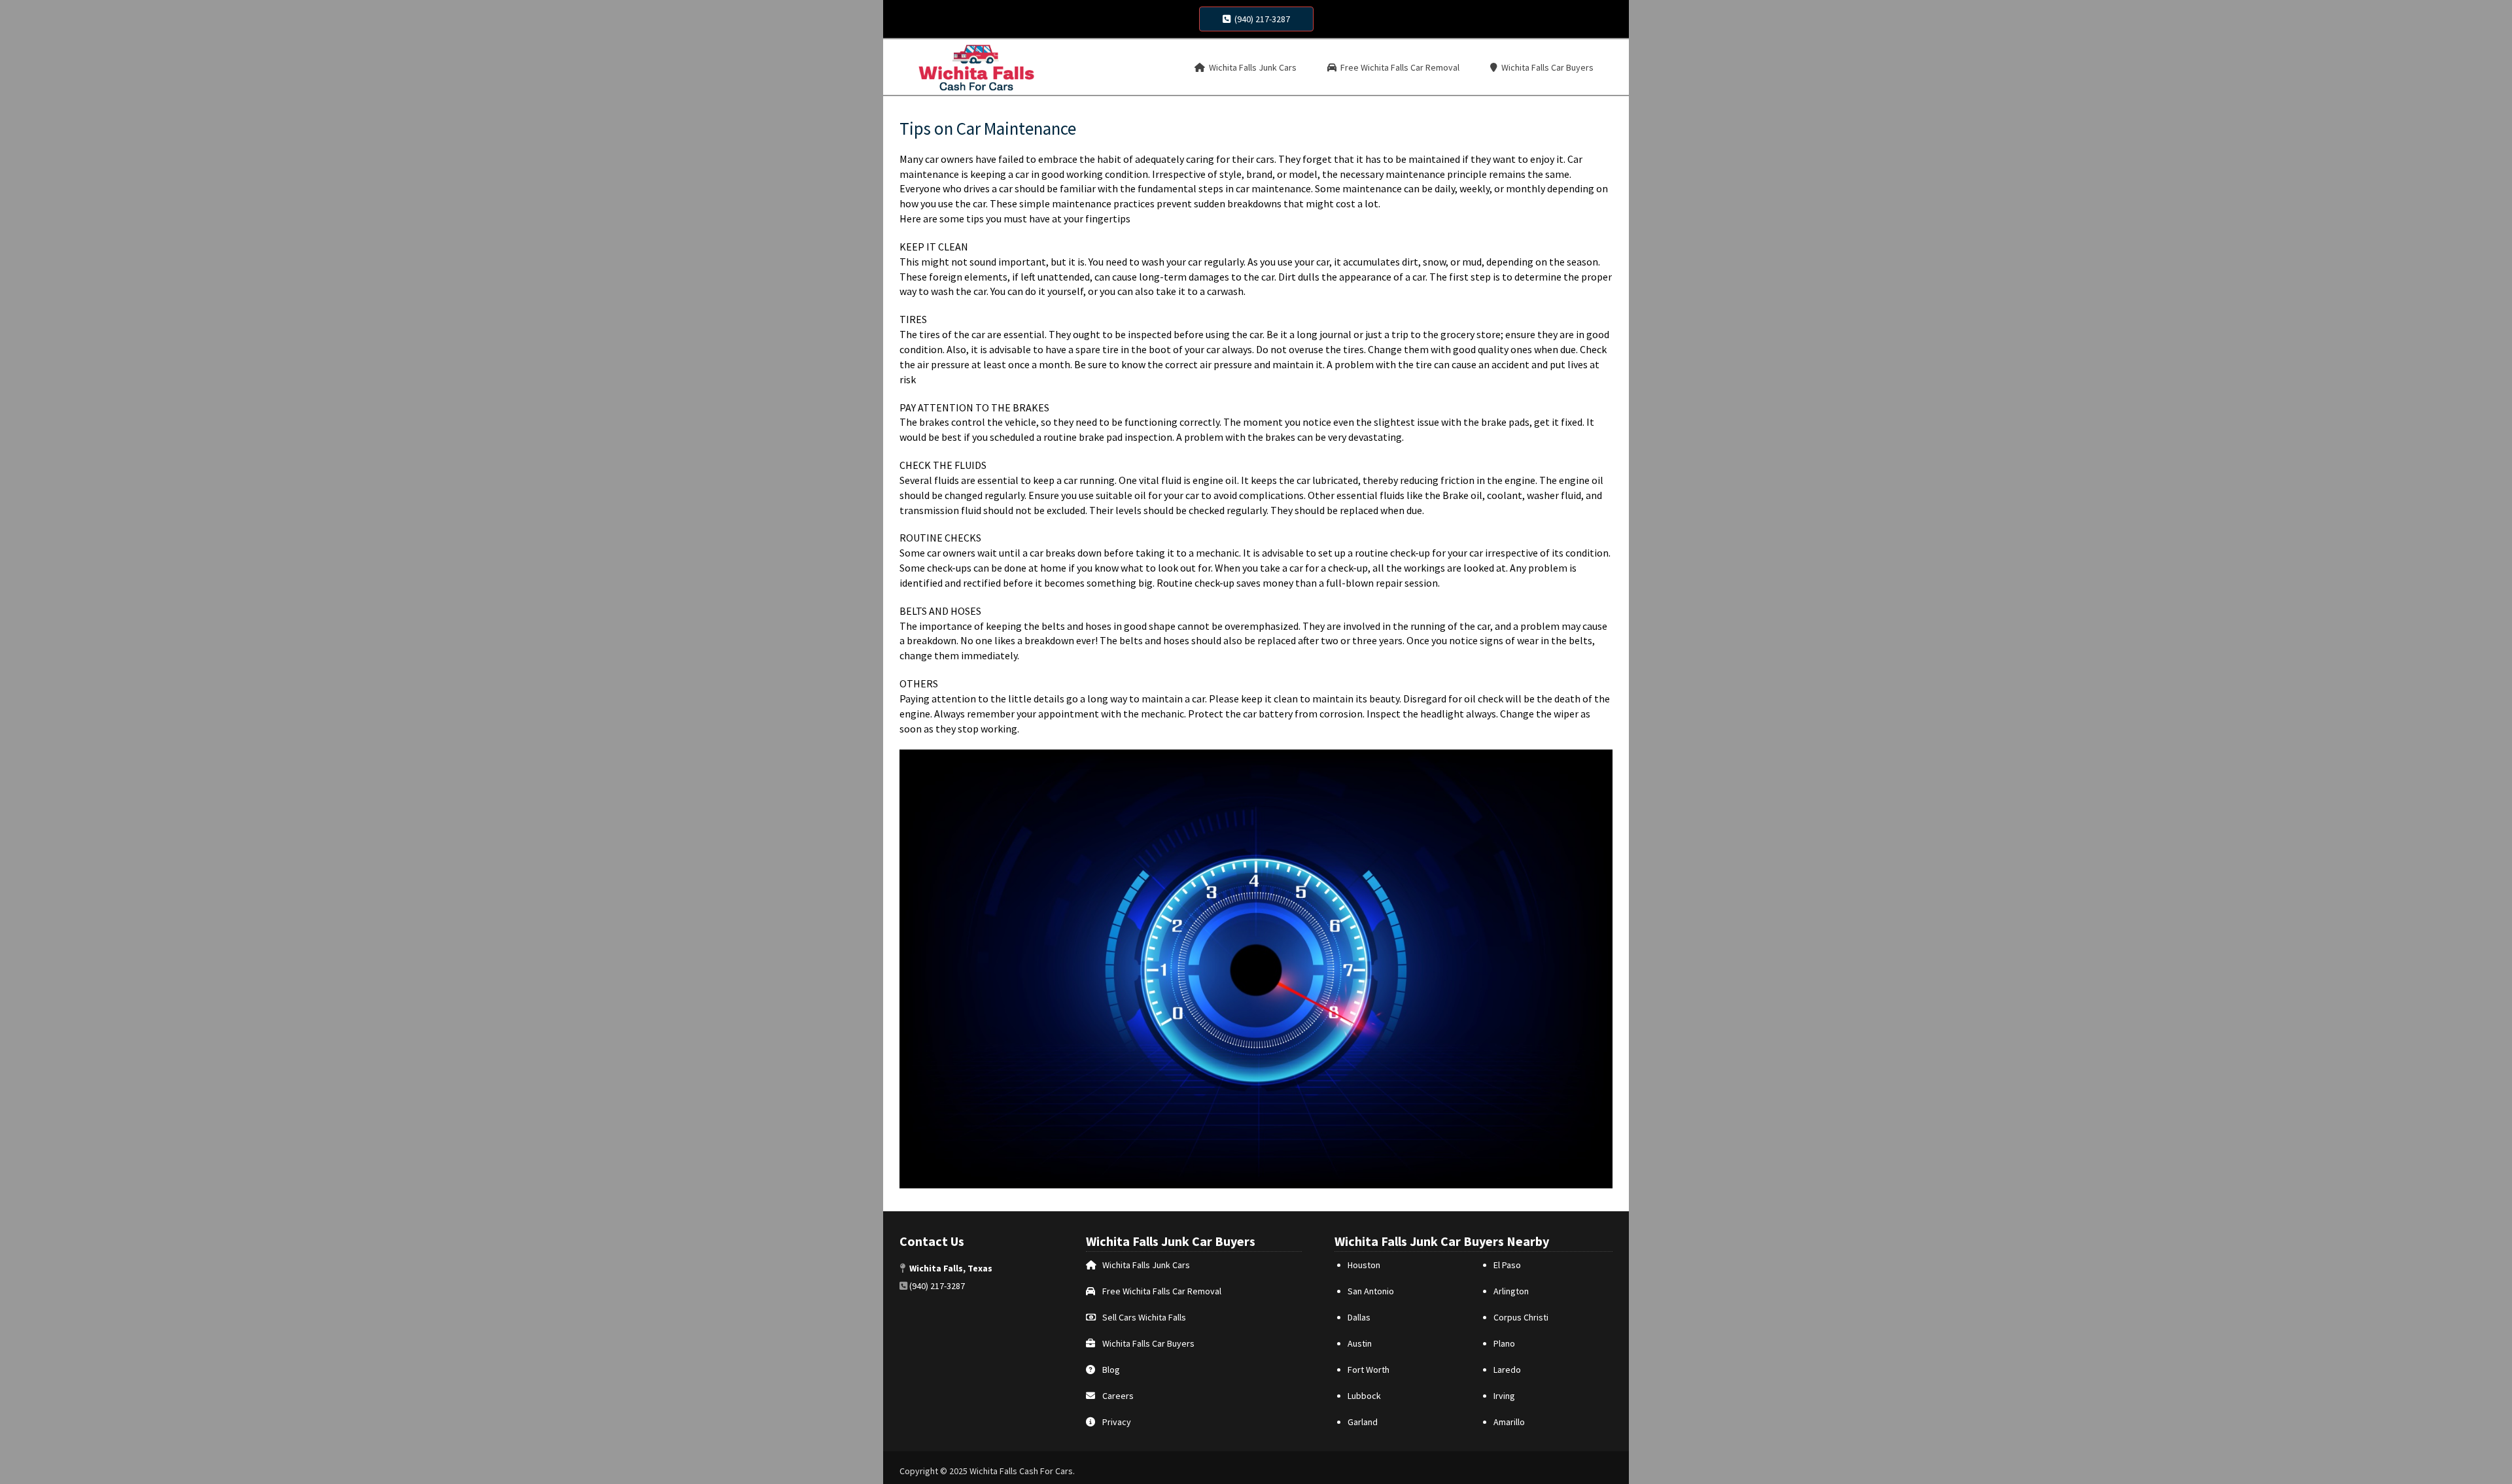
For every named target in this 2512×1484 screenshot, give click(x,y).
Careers (1118, 1396)
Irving (1504, 1396)
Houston (1364, 1265)
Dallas (1359, 1317)
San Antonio (1371, 1291)
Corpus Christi (1521, 1317)
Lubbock (1364, 1396)
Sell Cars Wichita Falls (1144, 1317)
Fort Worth (1369, 1370)
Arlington (1511, 1291)
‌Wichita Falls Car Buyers (1148, 1343)
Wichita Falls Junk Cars (1146, 1265)
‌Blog (1111, 1370)
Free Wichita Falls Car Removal (1162, 1291)
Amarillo (1509, 1422)
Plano (1504, 1343)
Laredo (1507, 1370)
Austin (1360, 1343)
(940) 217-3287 (1260, 19)
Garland (1363, 1422)
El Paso (1507, 1265)
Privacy (1117, 1422)
